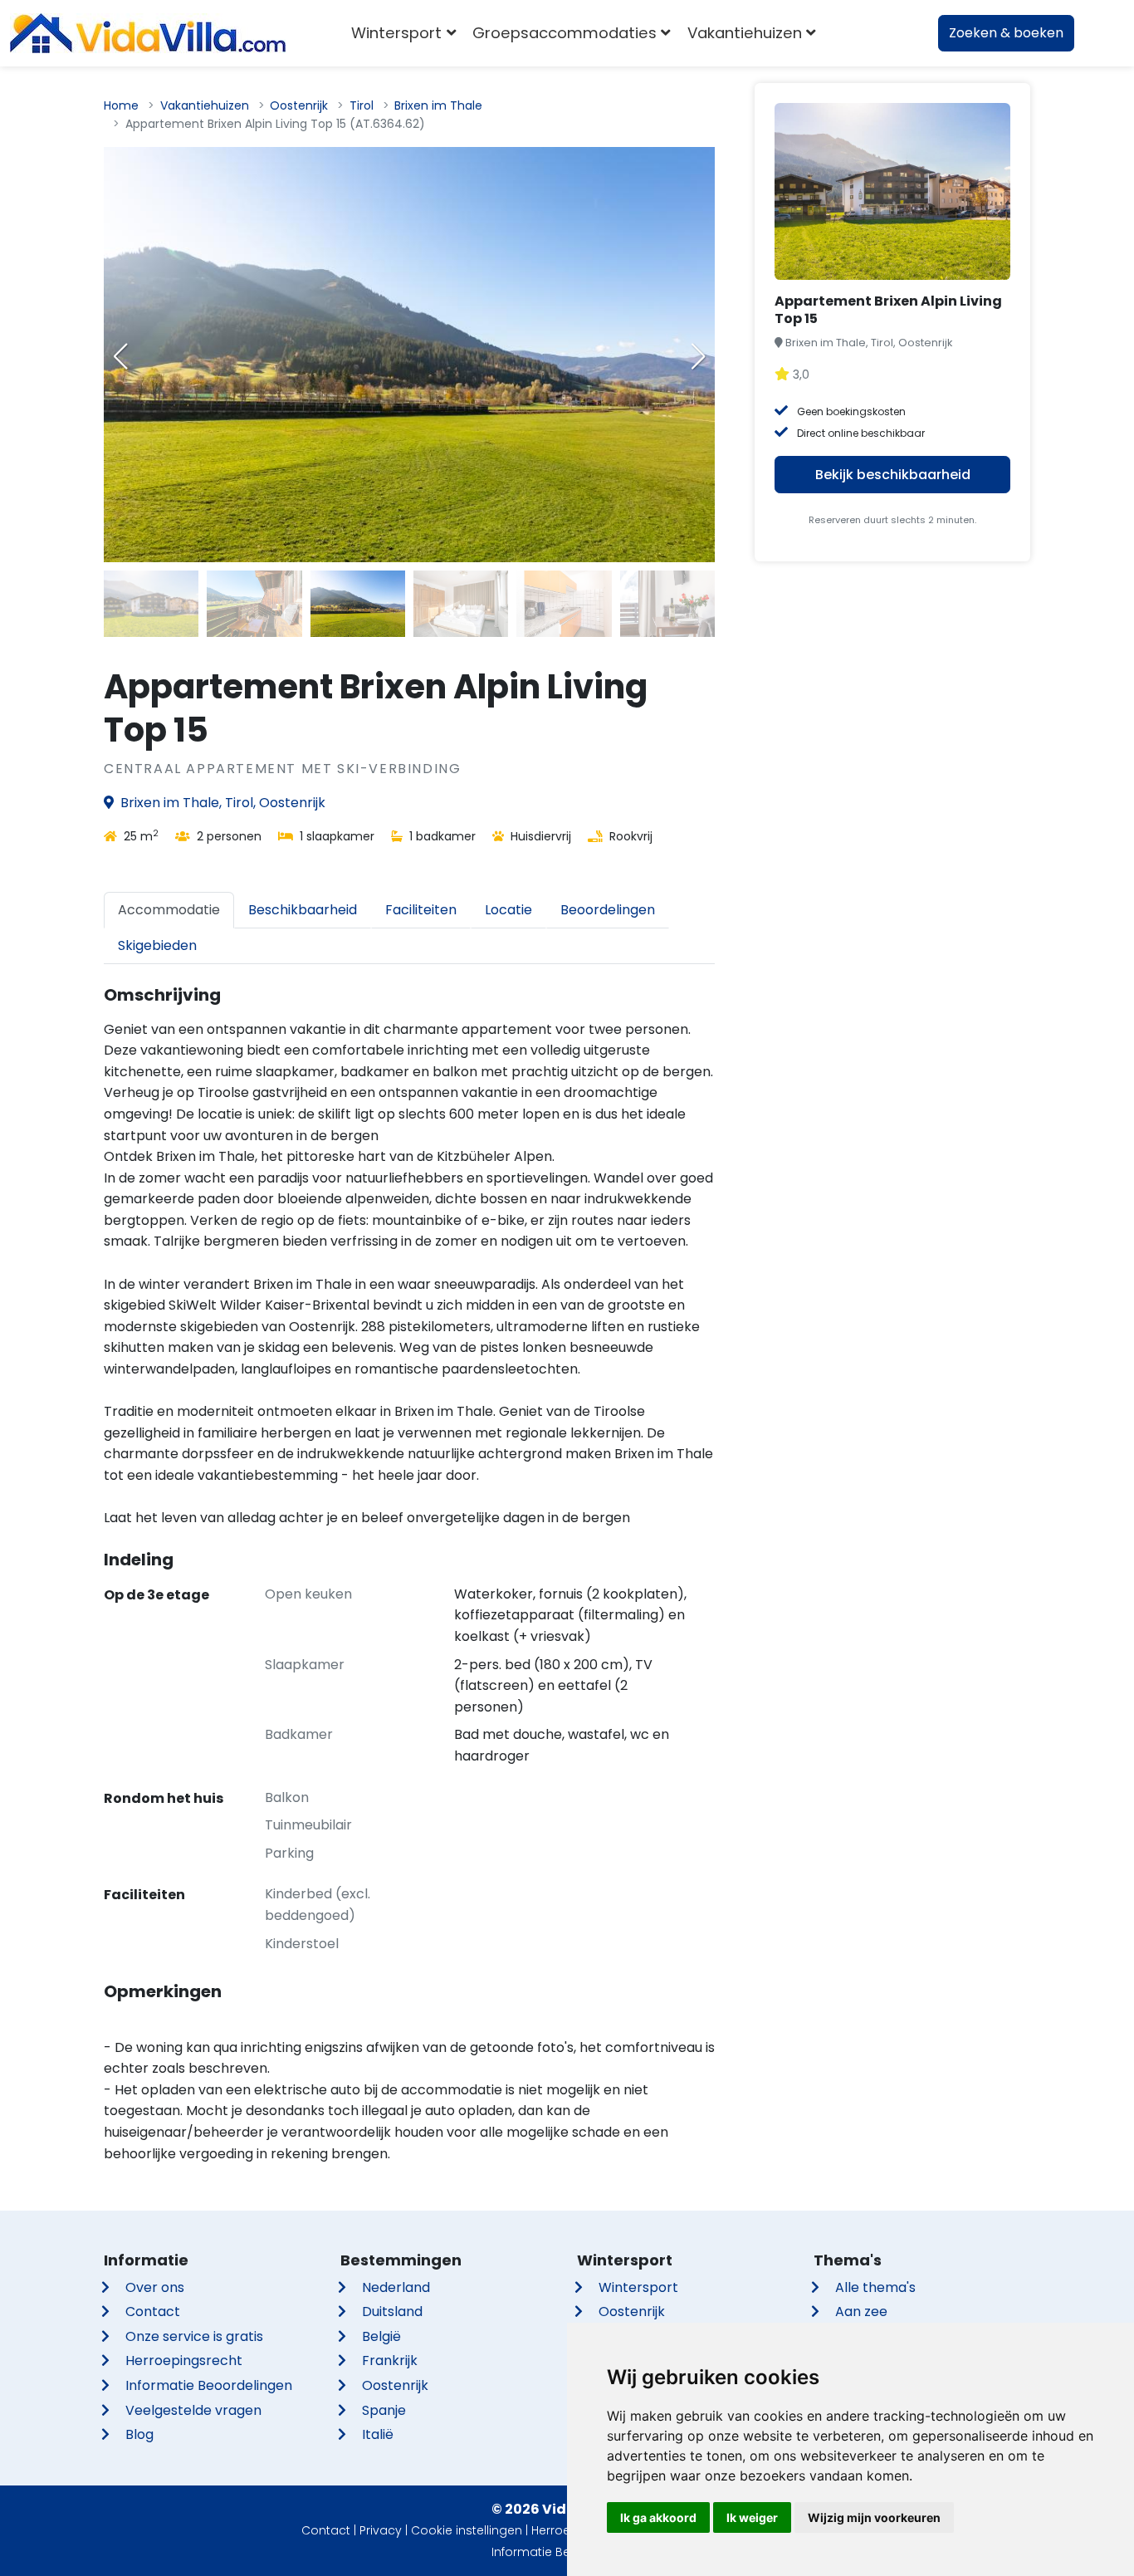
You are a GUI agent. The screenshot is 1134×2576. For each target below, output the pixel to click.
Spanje (384, 2410)
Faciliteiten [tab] (421, 910)
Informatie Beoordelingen (209, 2385)
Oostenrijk (299, 105)
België (381, 2336)
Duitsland (392, 2312)
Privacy (381, 2530)
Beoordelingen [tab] (608, 910)
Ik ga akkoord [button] (658, 2517)
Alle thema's (875, 2287)
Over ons (155, 2287)
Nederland (396, 2287)
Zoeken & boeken (1006, 33)
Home (121, 105)
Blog (139, 2434)
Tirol (362, 105)
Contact (153, 2312)
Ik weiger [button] (752, 2517)
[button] (698, 356)
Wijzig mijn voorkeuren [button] (874, 2517)
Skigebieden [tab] (157, 945)
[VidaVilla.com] (148, 33)
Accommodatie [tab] (169, 910)
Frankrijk (390, 2361)
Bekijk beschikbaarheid (893, 475)
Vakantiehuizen (205, 105)
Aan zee (861, 2312)
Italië (378, 2434)
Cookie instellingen (467, 2530)
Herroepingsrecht (184, 2361)
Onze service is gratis (194, 2336)
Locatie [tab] (508, 910)
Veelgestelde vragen (193, 2410)
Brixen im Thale (438, 105)
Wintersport (638, 2287)
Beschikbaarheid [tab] (303, 910)
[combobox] (849, 33)
